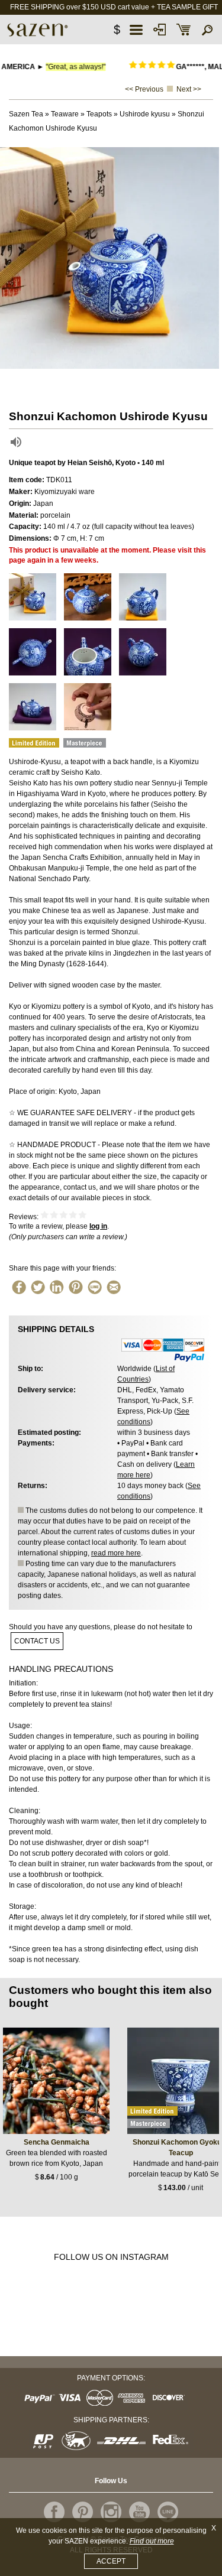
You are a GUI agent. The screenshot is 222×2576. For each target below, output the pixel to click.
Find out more (152, 2541)
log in (98, 1226)
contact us (37, 1641)
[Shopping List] (184, 30)
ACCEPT (111, 2561)
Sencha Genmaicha (57, 2142)
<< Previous (144, 89)
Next (210, 258)
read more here (116, 1553)
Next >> (189, 89)
